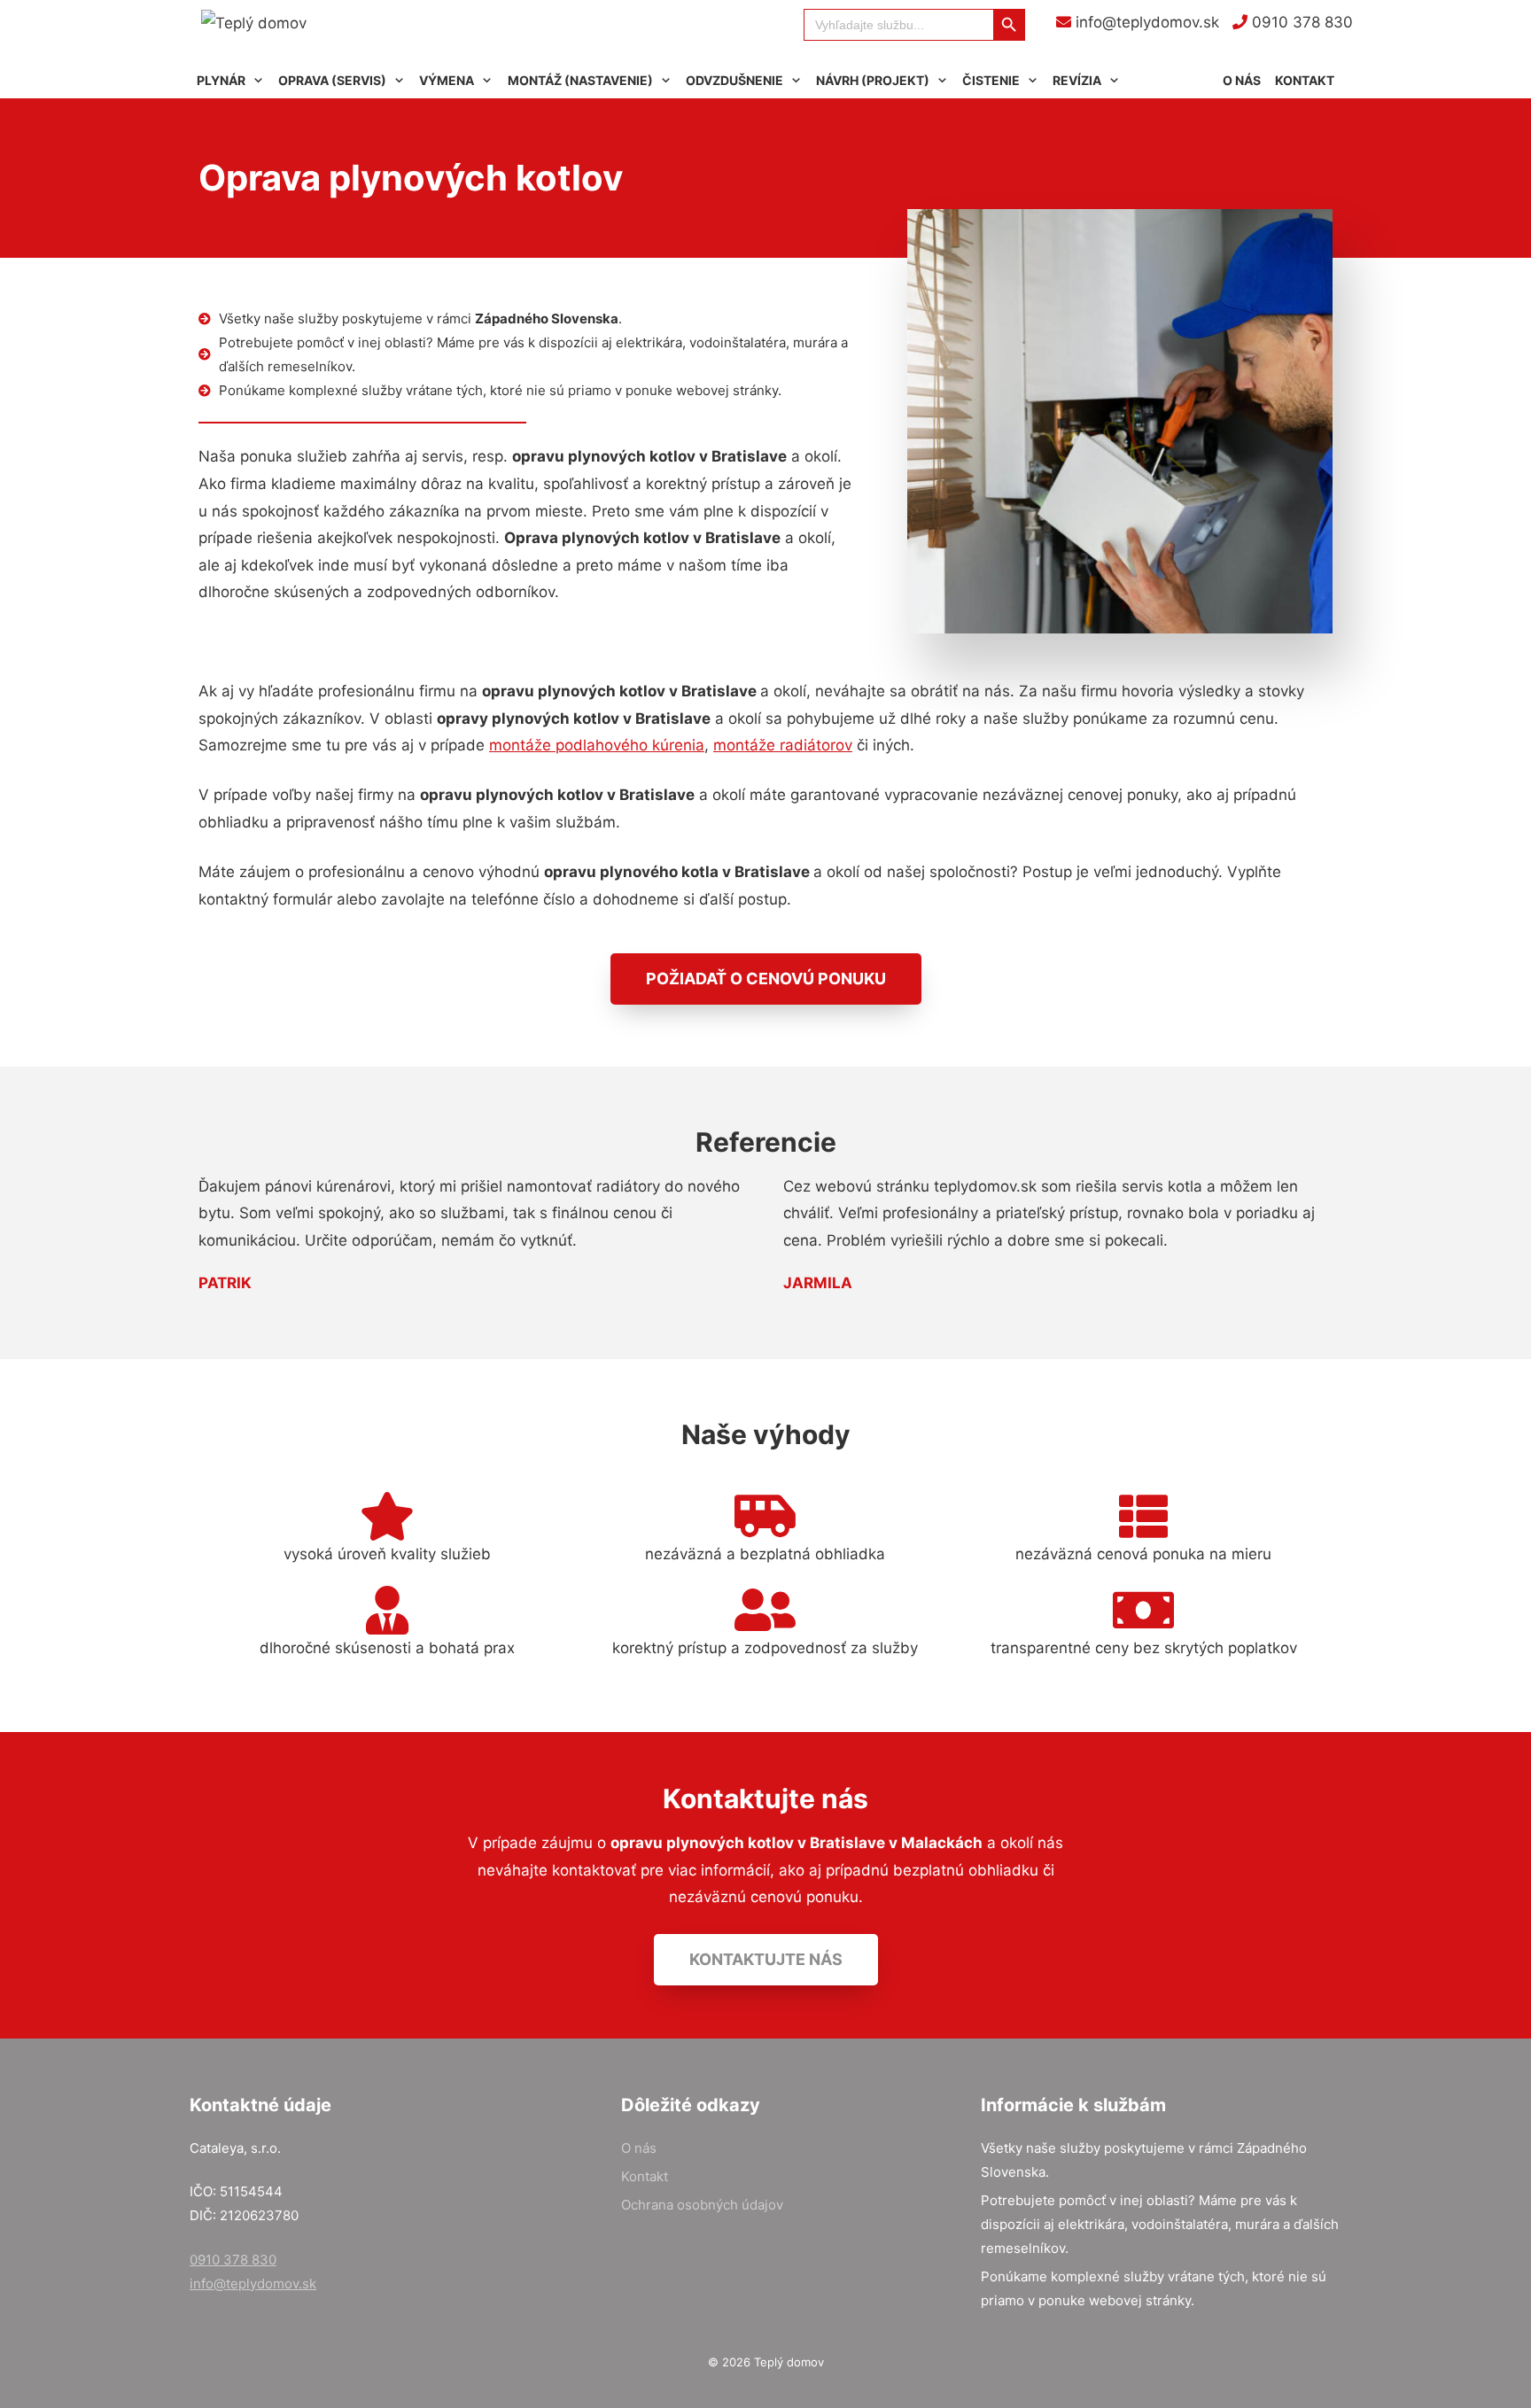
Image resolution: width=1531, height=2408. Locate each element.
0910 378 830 (1300, 22)
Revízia (1077, 80)
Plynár (221, 80)
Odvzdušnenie (734, 80)
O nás (1242, 80)
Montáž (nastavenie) (580, 80)
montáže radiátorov (783, 745)
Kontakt (1305, 80)
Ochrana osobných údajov (702, 2205)
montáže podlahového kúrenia (597, 745)
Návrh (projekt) (873, 80)
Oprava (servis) (332, 80)
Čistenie (991, 80)
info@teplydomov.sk (1145, 22)
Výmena (447, 80)
